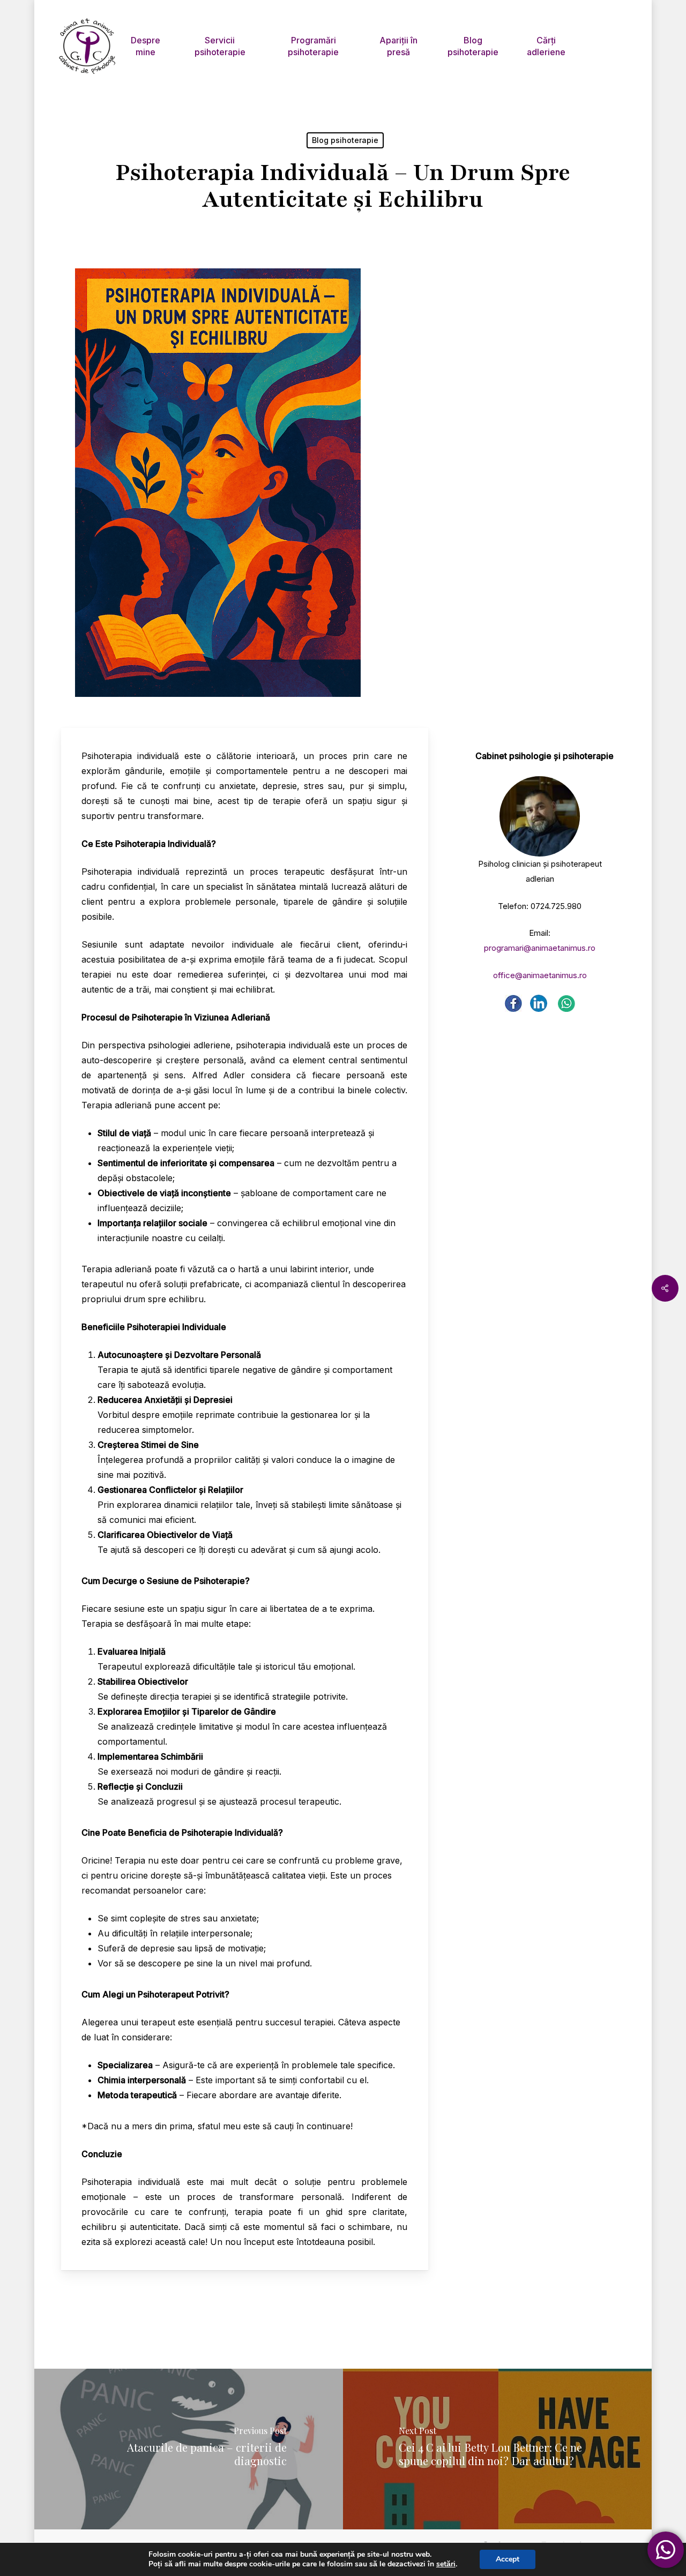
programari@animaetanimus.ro (540, 948)
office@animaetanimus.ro (540, 975)
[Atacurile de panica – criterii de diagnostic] (188, 2449)
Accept (508, 2559)
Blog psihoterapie (345, 140)
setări (446, 2564)
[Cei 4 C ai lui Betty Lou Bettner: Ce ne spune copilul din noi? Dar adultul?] (498, 2449)
